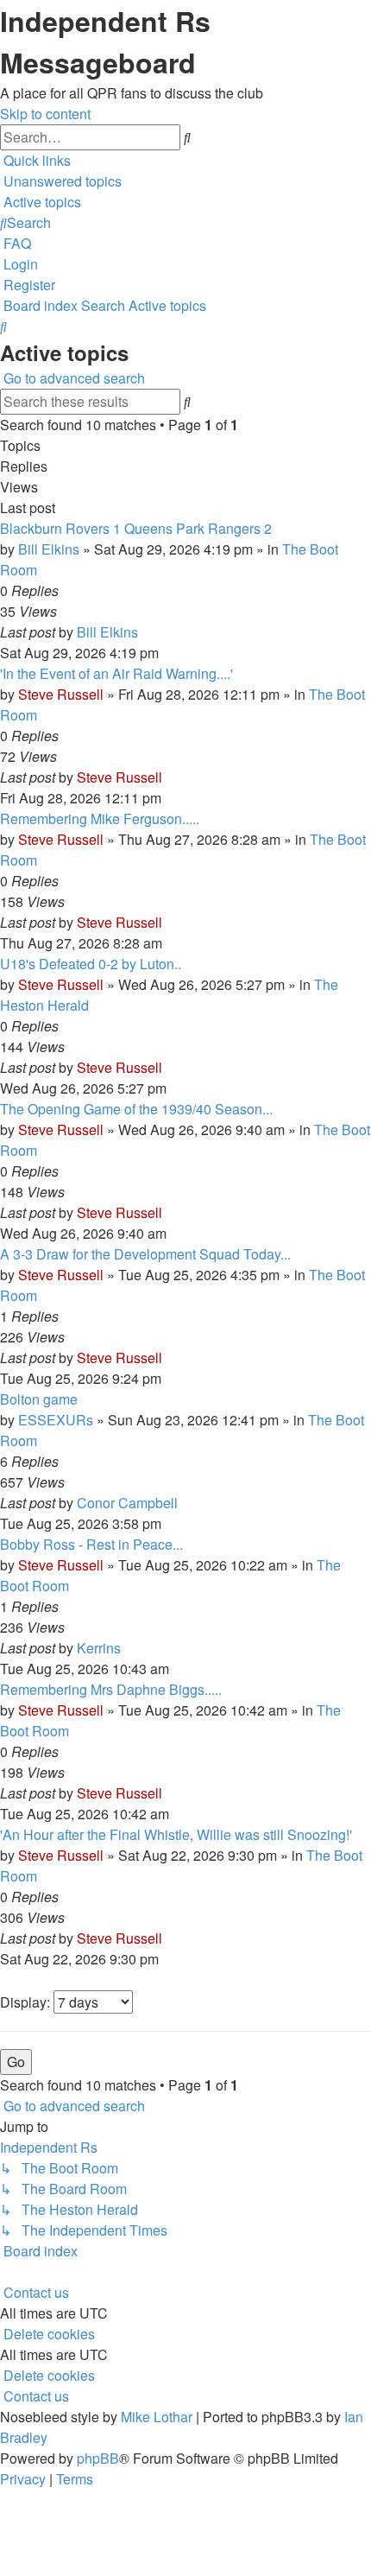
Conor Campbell (127, 1503)
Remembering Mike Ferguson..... (100, 818)
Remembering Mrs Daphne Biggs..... (111, 1689)
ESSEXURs (56, 1420)
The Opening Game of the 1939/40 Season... (136, 1109)
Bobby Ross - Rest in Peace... (91, 1544)
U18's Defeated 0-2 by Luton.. (91, 964)
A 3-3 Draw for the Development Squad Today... (145, 1254)
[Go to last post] (143, 632)
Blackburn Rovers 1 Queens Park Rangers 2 (136, 528)
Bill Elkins (49, 549)
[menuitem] (61, 181)
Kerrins (99, 1648)
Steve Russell (61, 694)
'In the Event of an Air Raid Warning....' (116, 673)
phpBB (98, 2458)
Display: (27, 2002)
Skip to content (45, 114)
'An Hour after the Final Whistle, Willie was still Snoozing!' (176, 1834)
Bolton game (39, 1399)
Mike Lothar (157, 2417)
